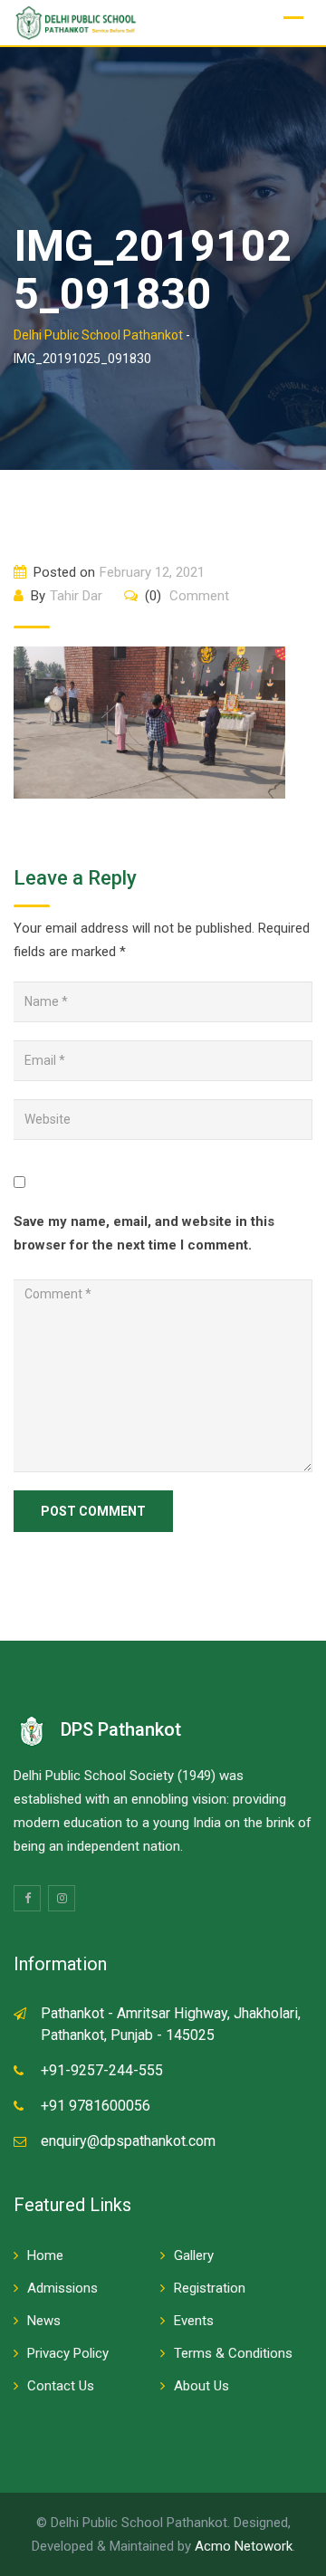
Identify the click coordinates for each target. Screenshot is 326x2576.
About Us (201, 2386)
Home (45, 2255)
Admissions (62, 2288)
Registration (210, 2288)
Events (194, 2321)
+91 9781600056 (96, 2106)
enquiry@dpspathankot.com (128, 2141)
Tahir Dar (76, 596)
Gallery (194, 2255)
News (44, 2321)
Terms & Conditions (233, 2353)
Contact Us (61, 2386)
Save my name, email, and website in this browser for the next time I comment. (144, 1233)
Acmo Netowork (244, 2546)
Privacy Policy (68, 2353)
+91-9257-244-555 (102, 2070)
